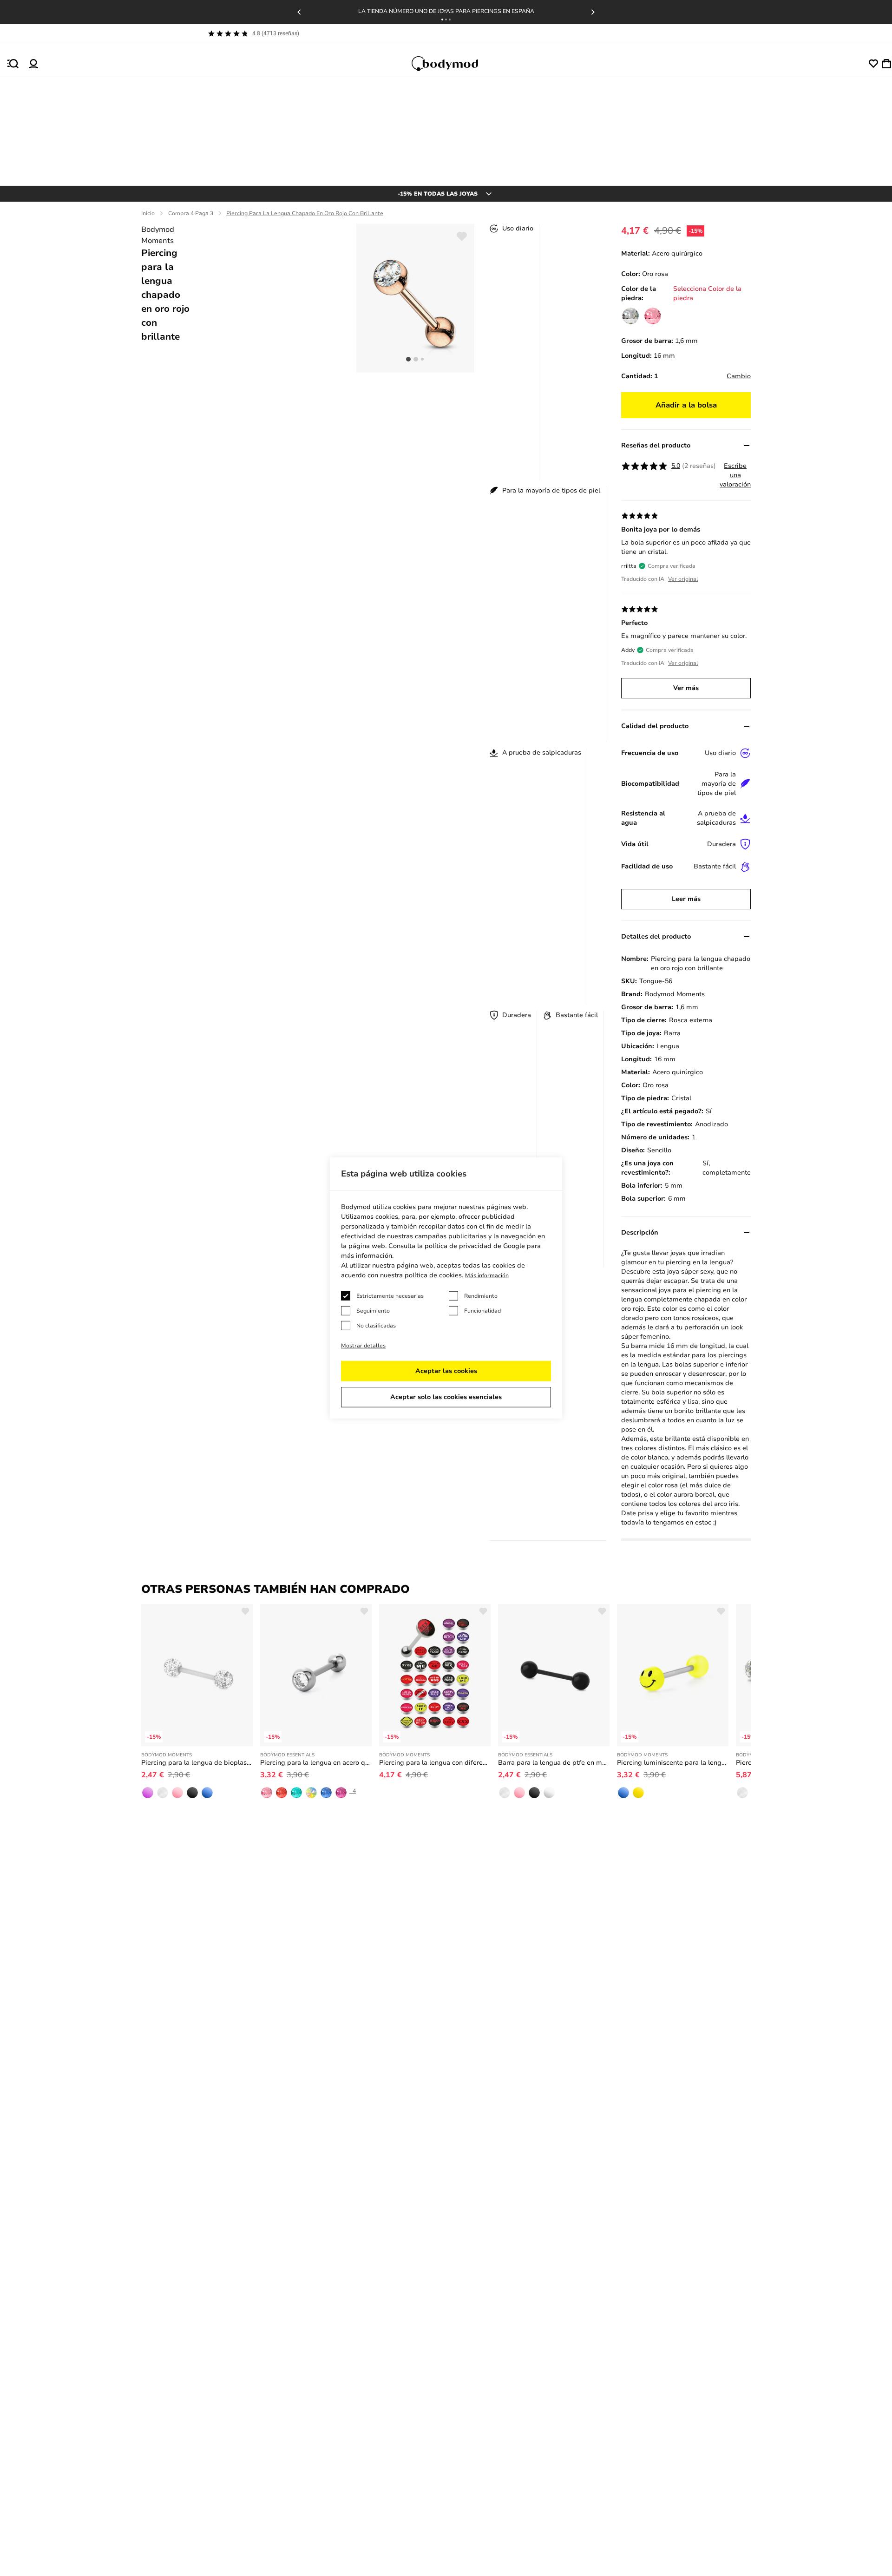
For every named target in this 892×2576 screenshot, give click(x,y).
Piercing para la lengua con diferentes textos (435, 1763)
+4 (353, 1791)
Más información (487, 1275)
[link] (630, 316)
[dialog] (446, 1288)
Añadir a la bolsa (686, 405)
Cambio (739, 376)
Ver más (686, 688)
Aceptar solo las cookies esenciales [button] (446, 1397)
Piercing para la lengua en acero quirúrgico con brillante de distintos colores (316, 1763)
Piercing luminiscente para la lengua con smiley (673, 1763)
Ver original (683, 579)
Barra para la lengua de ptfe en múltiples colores (554, 1763)
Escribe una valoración (735, 475)
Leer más (686, 899)
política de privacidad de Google (475, 1246)
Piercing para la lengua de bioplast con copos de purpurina (197, 1763)
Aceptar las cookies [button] (446, 1371)
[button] (442, 20)
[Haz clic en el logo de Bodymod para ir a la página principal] (453, 64)
